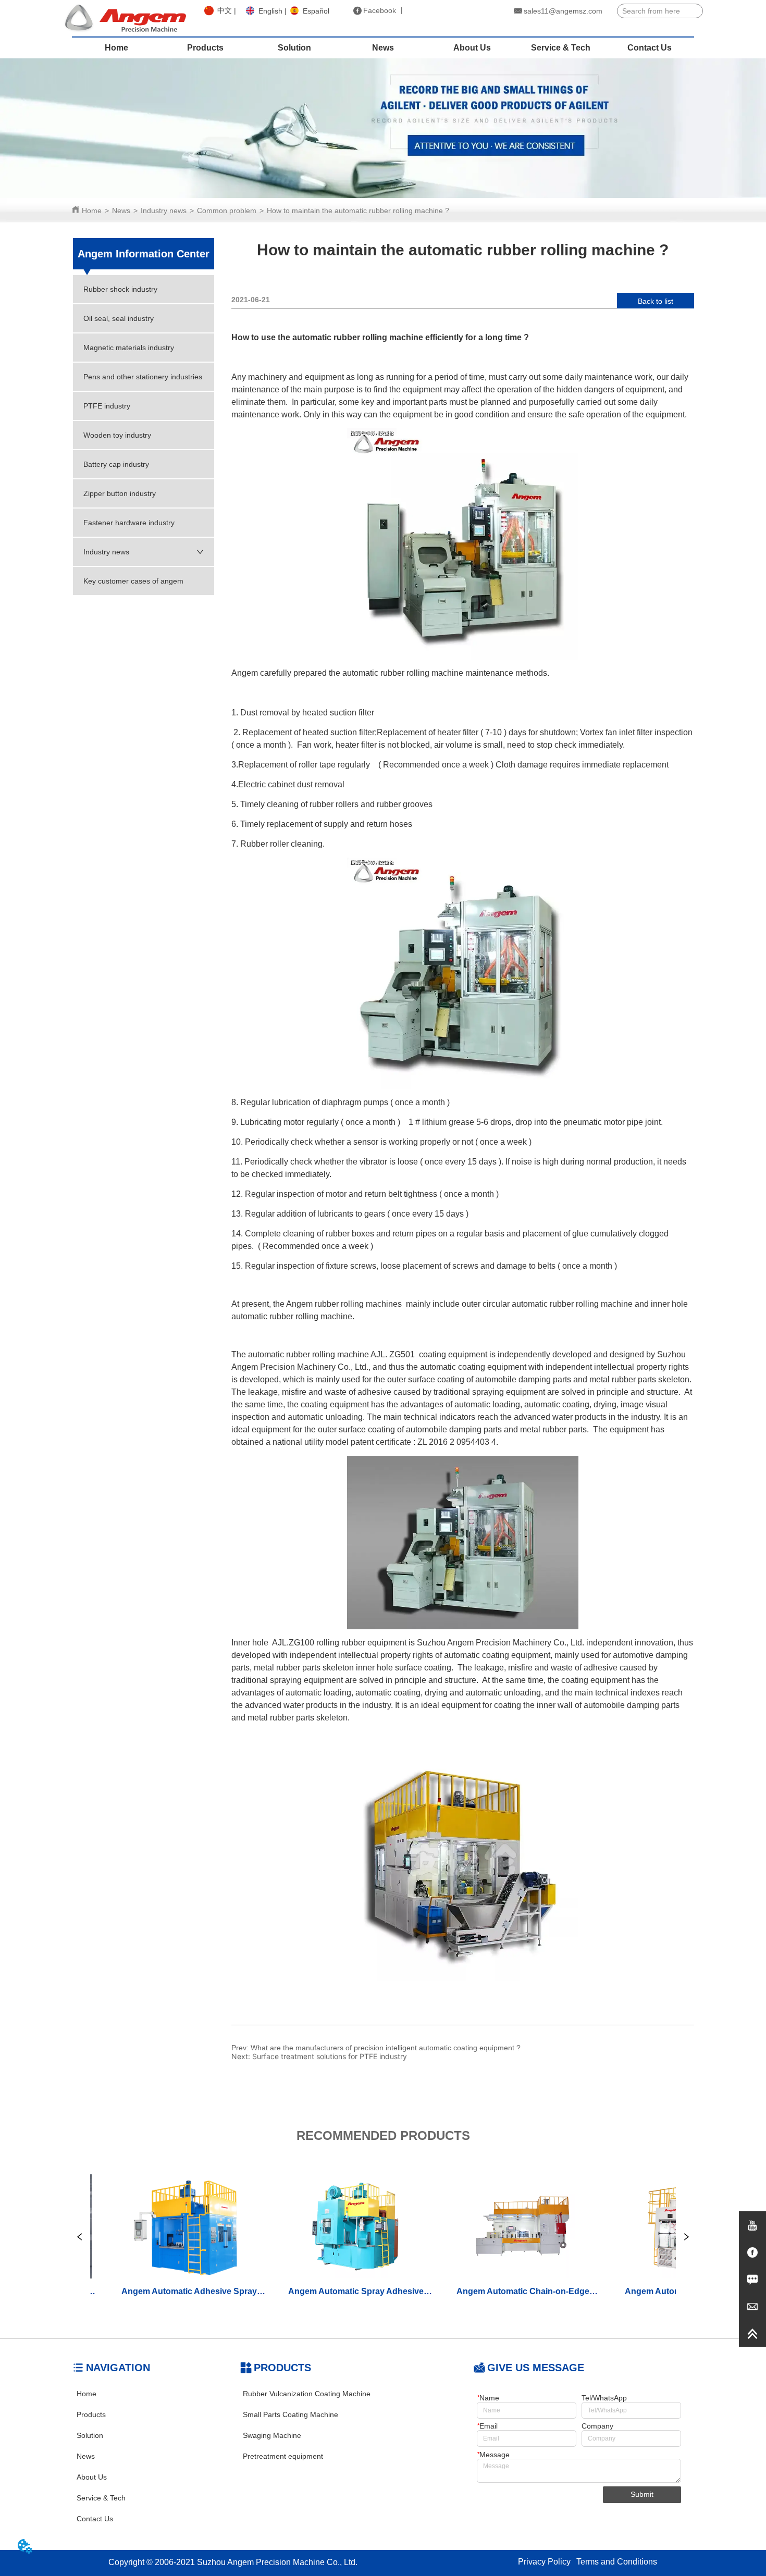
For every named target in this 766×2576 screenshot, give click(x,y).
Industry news (164, 210)
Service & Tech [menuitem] (561, 48)
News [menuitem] (383, 48)
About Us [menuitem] (472, 48)
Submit (642, 2494)
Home (92, 210)
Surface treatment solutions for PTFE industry (330, 2056)
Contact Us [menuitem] (650, 48)
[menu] (383, 48)
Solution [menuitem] (294, 48)
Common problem (227, 210)
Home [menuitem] (116, 48)
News (121, 210)
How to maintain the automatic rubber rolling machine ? (358, 210)
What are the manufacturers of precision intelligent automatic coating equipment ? (386, 2048)
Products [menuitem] (205, 48)
